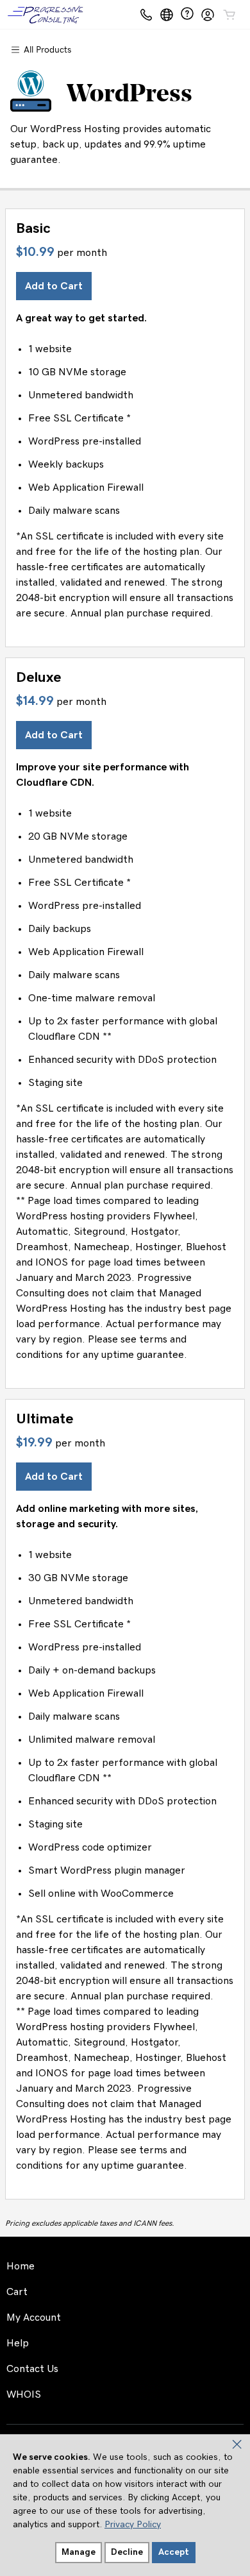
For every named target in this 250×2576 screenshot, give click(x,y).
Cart (17, 2292)
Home (21, 2266)
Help (18, 2343)
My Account (34, 2318)
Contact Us (32, 2369)
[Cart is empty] (229, 15)
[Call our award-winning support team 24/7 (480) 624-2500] (187, 14)
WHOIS (24, 2394)
